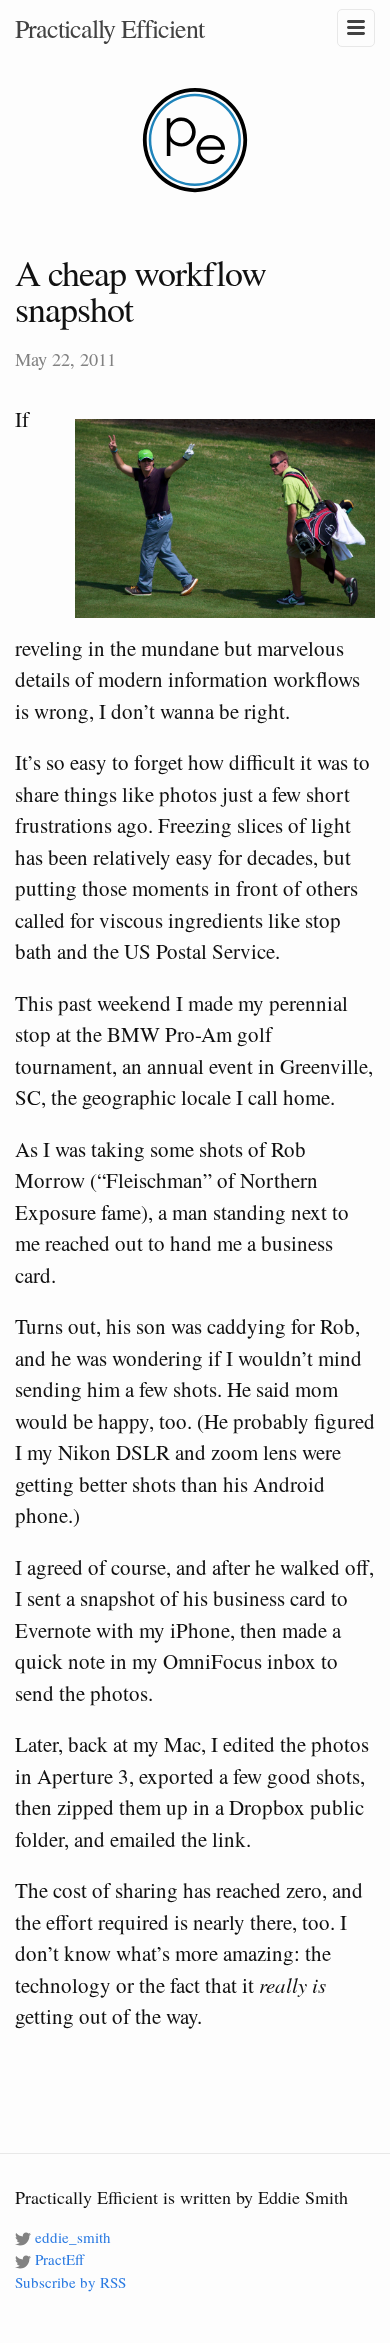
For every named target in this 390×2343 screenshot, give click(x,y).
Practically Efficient (109, 28)
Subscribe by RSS (70, 2282)
